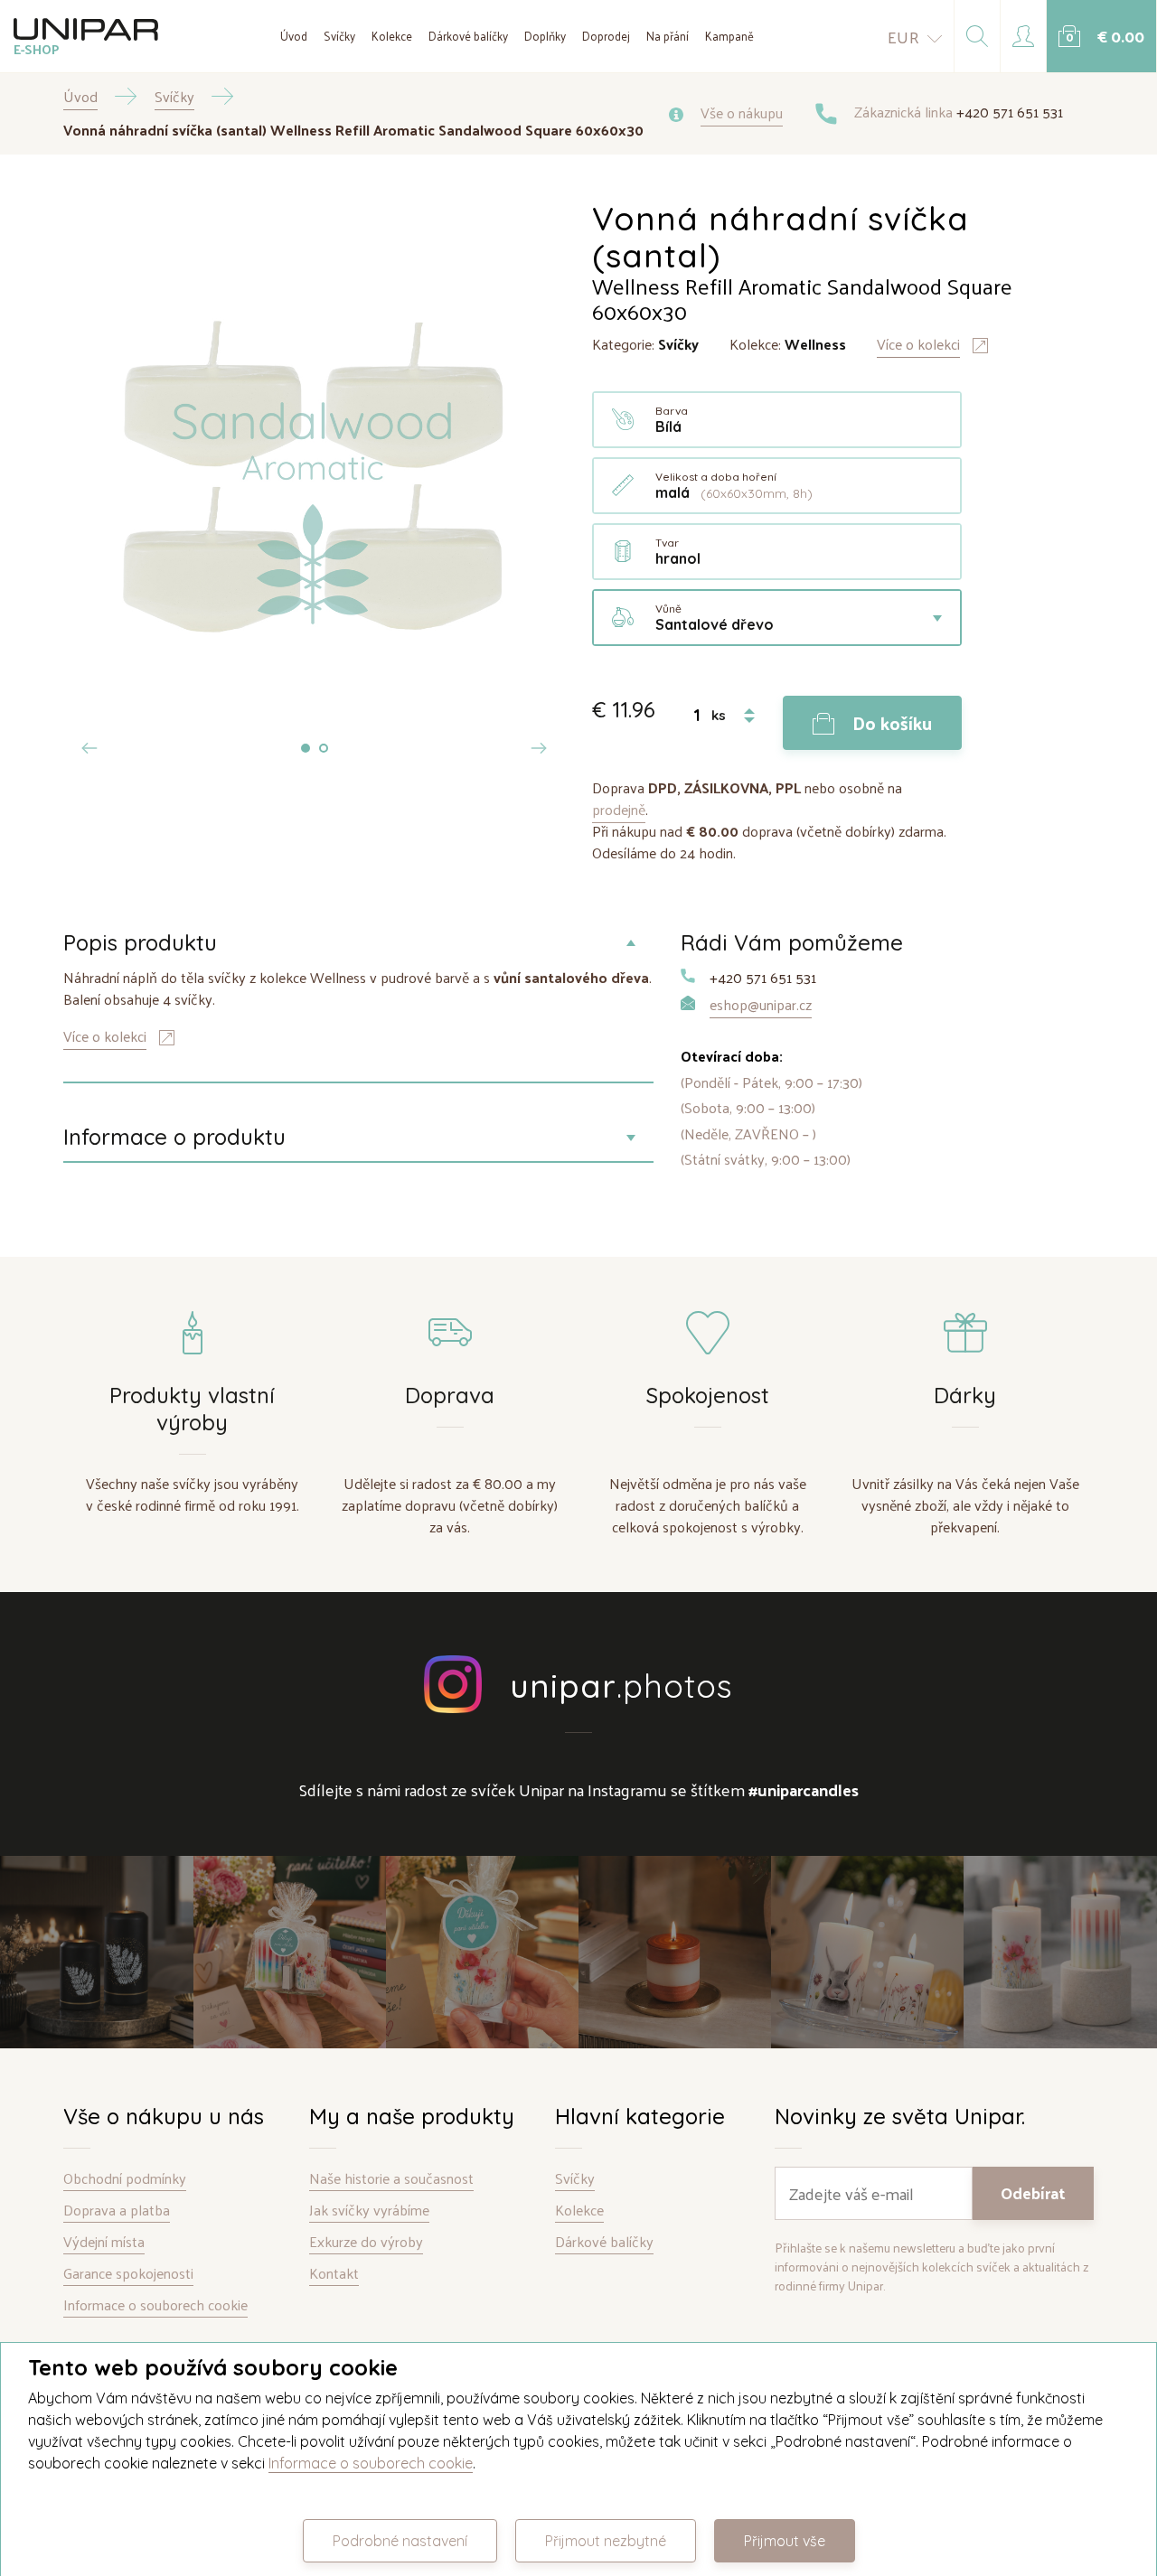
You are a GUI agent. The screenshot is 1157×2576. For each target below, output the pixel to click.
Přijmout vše (785, 2541)
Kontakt (334, 2274)
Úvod (294, 36)
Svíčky (339, 36)
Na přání (668, 36)
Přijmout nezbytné (606, 2541)
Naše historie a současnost (391, 2179)
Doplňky (545, 36)
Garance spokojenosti (128, 2274)
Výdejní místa (104, 2242)
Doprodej (606, 36)
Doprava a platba (117, 2211)
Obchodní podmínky (125, 2179)
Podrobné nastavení (400, 2541)
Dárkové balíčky (468, 36)
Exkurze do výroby (366, 2242)
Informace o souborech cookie (155, 2305)
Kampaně (729, 36)
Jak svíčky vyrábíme (369, 2211)
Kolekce (392, 36)
